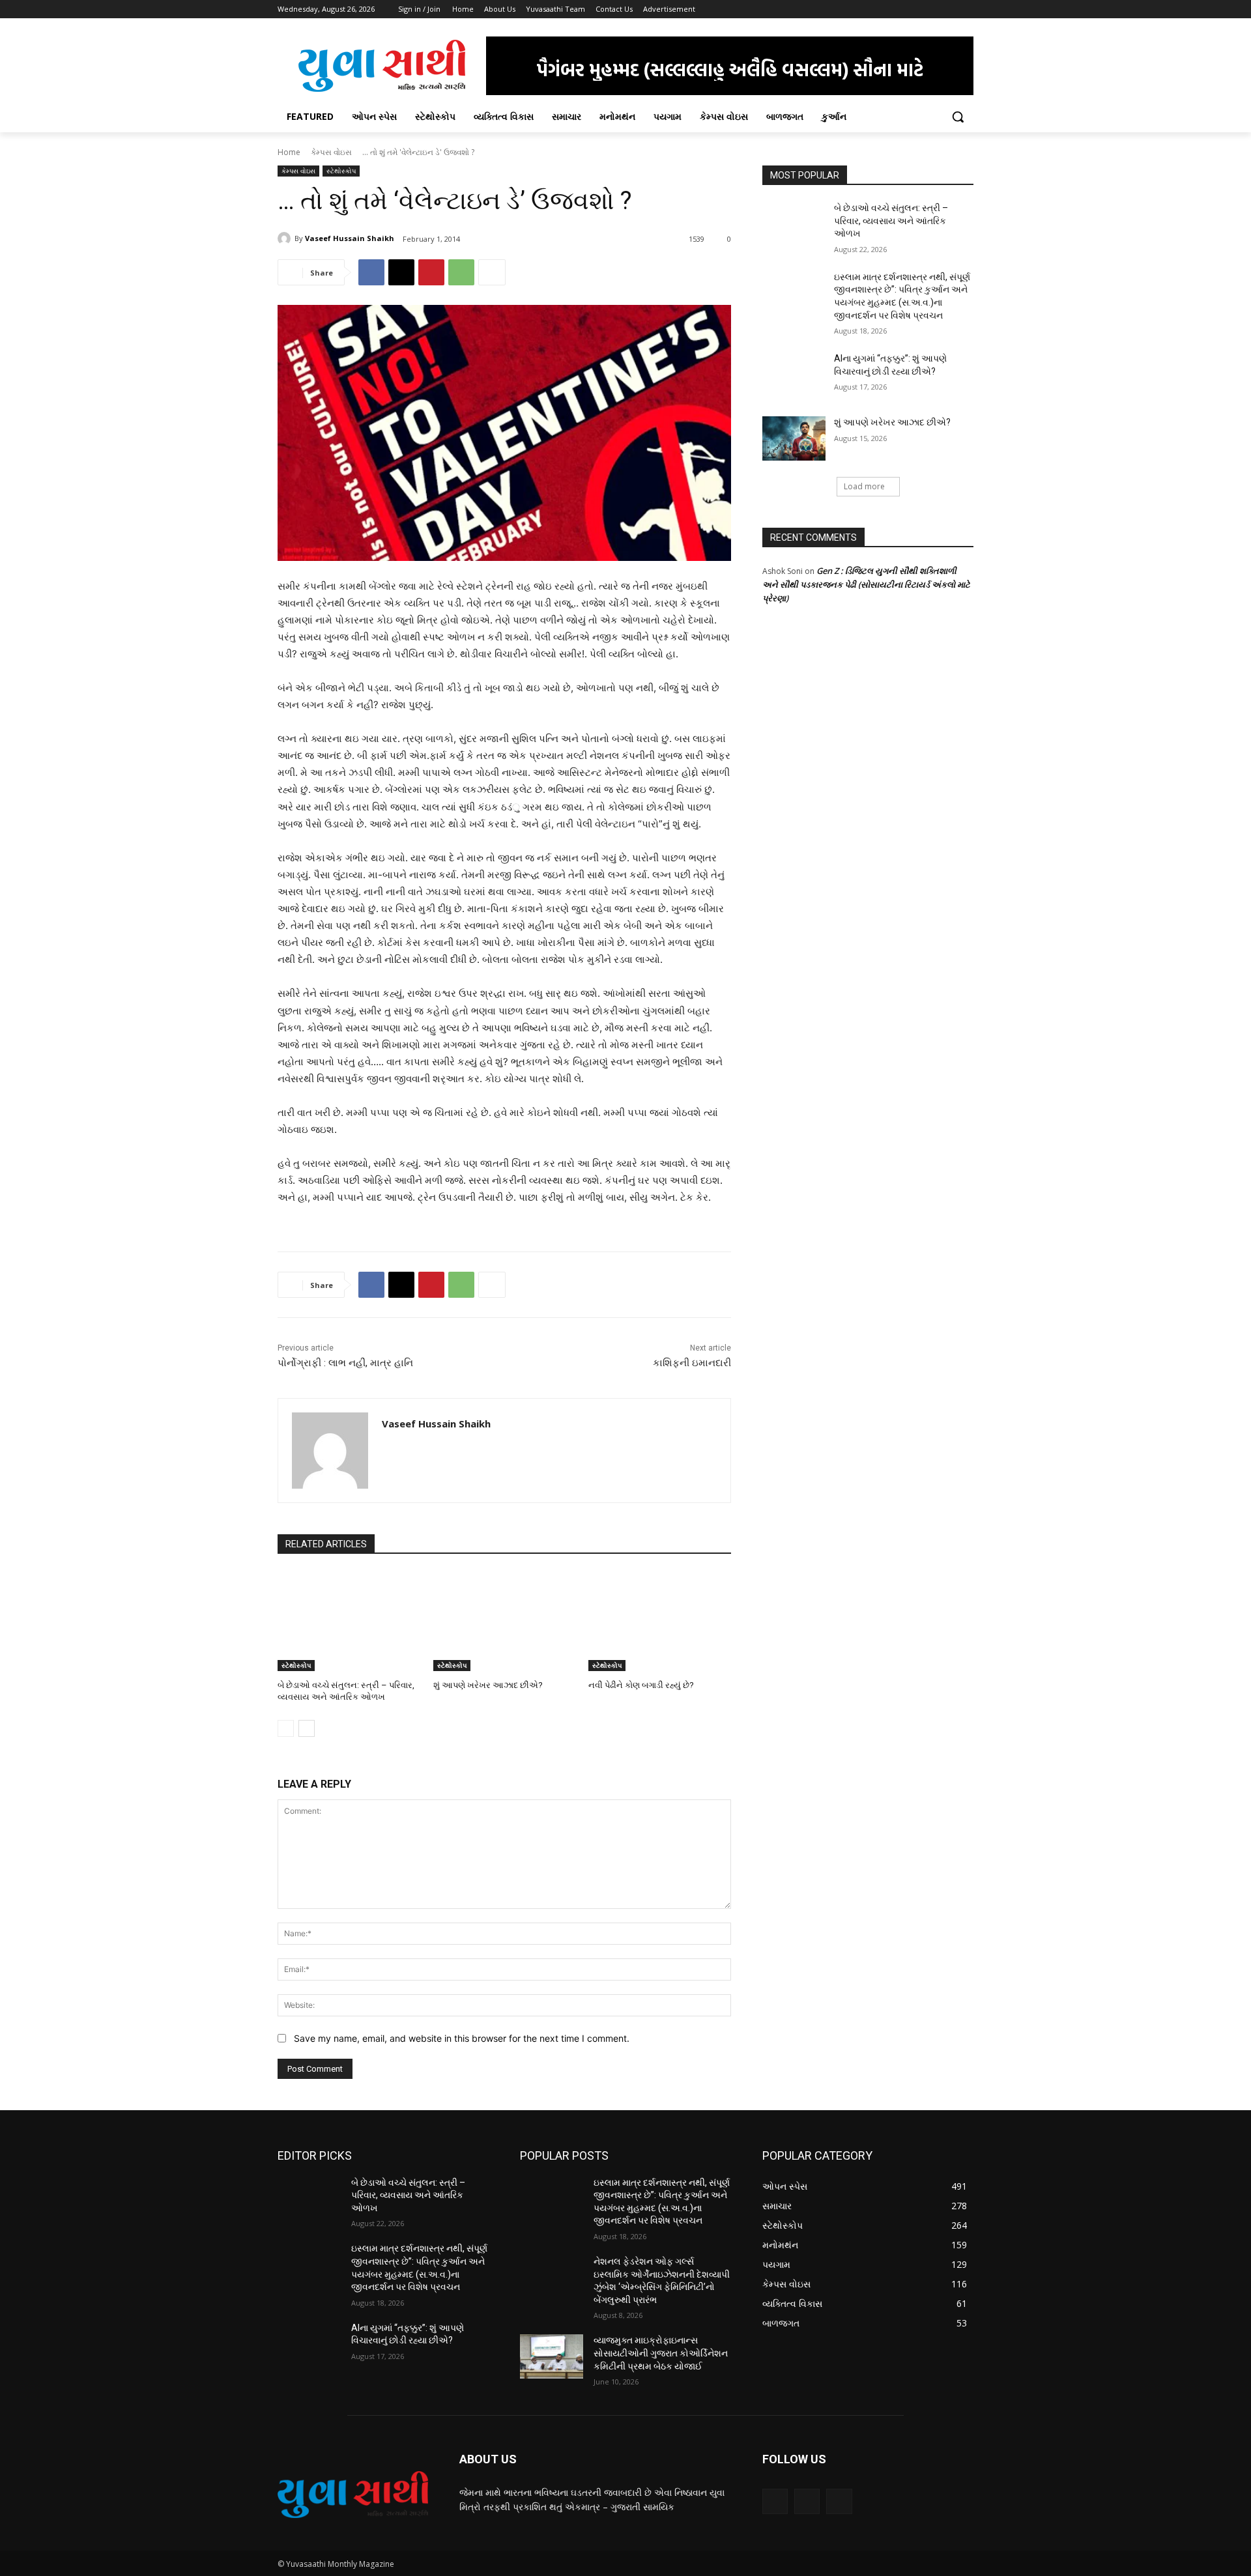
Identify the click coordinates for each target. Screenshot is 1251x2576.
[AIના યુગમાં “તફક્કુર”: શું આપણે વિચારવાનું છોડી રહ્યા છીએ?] (794, 375)
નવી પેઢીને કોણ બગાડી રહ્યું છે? (641, 1685)
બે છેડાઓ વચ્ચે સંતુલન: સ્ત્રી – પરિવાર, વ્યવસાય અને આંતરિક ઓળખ (891, 221)
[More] (492, 272)
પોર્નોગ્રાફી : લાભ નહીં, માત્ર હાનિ (345, 1363)
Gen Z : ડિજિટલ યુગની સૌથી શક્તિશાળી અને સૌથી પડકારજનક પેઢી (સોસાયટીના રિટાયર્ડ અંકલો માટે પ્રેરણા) (866, 584)
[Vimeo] (948, 9)
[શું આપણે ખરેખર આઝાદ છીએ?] (505, 1621)
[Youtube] (966, 9)
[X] (930, 9)
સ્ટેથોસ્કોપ (341, 171)
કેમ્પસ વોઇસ (331, 152)
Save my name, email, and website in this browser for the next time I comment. (462, 2038)
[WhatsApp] (461, 272)
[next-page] (307, 1728)
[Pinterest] (431, 272)
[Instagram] (912, 9)
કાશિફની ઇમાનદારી (692, 1363)
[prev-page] (286, 1728)
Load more (864, 486)
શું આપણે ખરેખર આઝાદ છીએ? (488, 1685)
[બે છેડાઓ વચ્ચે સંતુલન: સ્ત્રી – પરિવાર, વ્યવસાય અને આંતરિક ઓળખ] (349, 1621)
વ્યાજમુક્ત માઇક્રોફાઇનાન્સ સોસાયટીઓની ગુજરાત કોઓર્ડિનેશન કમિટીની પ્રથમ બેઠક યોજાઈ (661, 2353)
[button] (958, 117)
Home (289, 152)
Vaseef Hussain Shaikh (350, 238)
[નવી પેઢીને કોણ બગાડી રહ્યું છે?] (660, 1621)
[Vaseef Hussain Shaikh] (286, 238)
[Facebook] (894, 9)
